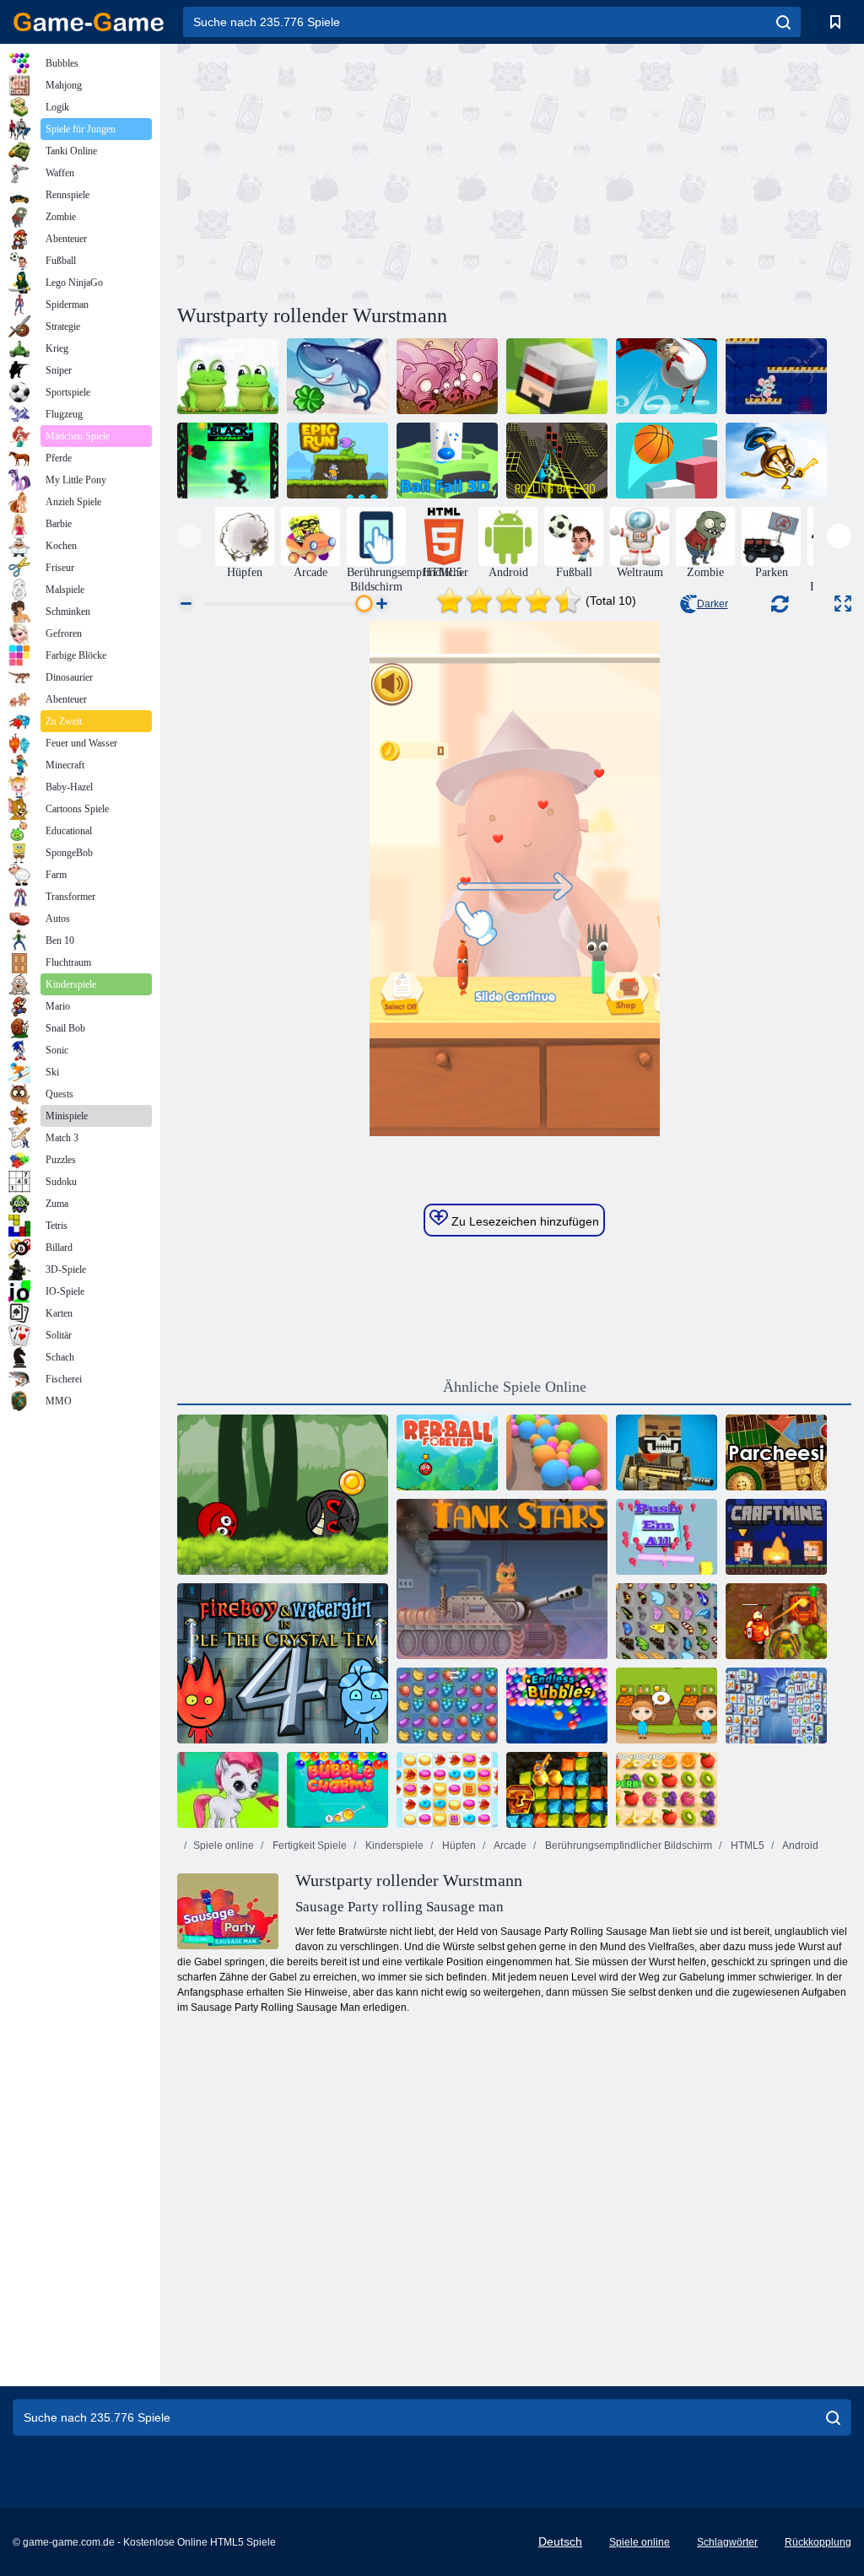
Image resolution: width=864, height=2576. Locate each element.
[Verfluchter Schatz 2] (776, 1621)
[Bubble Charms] (337, 1790)
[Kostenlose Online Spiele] (89, 22)
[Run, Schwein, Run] (447, 376)
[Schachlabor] (776, 376)
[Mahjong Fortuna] (776, 1706)
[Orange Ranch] (667, 1706)
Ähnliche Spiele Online (515, 1387)
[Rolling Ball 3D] (557, 461)
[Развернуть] (843, 604)
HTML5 (746, 1846)
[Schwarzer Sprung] (228, 461)
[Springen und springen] (557, 376)
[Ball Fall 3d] (447, 461)
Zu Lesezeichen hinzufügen (524, 1221)
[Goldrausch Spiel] (557, 1790)
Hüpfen (458, 1846)
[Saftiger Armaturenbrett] (667, 1790)
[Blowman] (667, 376)
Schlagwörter (727, 2542)
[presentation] (189, 536)
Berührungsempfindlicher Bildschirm (627, 1846)
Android (799, 1846)
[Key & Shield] (776, 461)
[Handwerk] (776, 1537)
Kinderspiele (393, 1846)
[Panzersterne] (502, 1579)
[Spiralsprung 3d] (667, 461)
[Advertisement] (346, 171)
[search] (783, 22)
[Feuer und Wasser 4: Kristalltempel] (283, 1663)
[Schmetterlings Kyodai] (667, 1621)
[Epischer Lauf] (337, 461)
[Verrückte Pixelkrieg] (667, 1452)
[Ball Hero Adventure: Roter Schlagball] (283, 1495)
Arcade (509, 1846)
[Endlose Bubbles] (557, 1706)
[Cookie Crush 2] (447, 1790)
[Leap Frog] (228, 376)
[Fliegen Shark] (337, 376)
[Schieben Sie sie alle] (667, 1537)
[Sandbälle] (557, 1452)
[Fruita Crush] (447, 1706)
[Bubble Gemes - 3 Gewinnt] (228, 1790)
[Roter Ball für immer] (447, 1452)
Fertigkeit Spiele (308, 1846)
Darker (713, 604)
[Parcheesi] (776, 1452)
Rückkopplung (818, 2542)
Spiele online (224, 1846)
